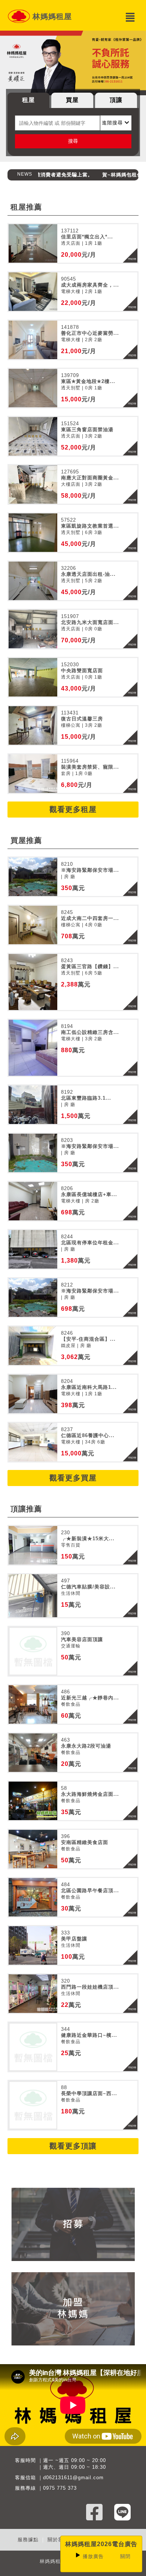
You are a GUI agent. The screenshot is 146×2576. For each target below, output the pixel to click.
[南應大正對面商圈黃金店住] (33, 484)
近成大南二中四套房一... (90, 918)
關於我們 (58, 2540)
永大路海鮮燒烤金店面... (90, 1794)
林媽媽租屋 (52, 16)
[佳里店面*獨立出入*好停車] (33, 243)
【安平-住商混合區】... (88, 1339)
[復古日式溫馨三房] (33, 725)
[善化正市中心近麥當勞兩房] (33, 340)
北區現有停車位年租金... (90, 1243)
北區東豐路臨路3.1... (86, 1098)
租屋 (28, 100)
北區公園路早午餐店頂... (90, 1891)
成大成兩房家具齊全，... (90, 285)
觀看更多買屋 (73, 1478)
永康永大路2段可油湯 (86, 1746)
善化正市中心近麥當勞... (90, 333)
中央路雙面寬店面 (82, 671)
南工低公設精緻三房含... (90, 1032)
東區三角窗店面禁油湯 (87, 430)
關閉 (125, 2556)
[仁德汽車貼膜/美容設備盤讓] (33, 1596)
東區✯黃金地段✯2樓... (88, 381)
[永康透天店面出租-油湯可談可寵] (33, 581)
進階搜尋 (113, 123)
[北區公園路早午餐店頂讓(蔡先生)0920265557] (33, 1897)
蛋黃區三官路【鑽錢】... (90, 966)
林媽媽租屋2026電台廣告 (101, 2544)
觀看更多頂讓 (73, 2146)
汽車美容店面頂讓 (82, 1639)
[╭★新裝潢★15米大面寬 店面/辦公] (33, 1545)
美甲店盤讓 (74, 1939)
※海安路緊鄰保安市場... (90, 870)
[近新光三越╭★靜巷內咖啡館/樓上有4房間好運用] (33, 1704)
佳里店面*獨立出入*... (87, 237)
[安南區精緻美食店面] (33, 1849)
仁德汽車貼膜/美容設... (88, 1587)
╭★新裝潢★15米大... (88, 1539)
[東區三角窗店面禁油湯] (33, 436)
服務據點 (28, 2540)
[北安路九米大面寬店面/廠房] (33, 629)
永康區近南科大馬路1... (89, 1387)
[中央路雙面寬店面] (33, 677)
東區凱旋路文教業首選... (90, 526)
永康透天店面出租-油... (88, 574)
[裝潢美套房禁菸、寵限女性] (33, 774)
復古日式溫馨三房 (82, 719)
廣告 (93, 2556)
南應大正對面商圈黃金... (90, 478)
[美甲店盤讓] (33, 1945)
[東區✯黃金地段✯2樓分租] (33, 388)
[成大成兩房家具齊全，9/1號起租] (33, 292)
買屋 (72, 100)
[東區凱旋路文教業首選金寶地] (33, 533)
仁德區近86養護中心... (88, 1435)
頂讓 (116, 100)
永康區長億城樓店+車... (89, 1194)
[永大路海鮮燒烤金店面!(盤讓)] (33, 1801)
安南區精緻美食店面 (85, 1842)
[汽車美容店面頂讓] (33, 1651)
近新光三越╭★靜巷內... (90, 1698)
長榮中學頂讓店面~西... (89, 2093)
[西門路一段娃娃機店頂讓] (33, 1994)
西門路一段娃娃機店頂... (90, 1987)
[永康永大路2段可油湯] (33, 1753)
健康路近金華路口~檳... (89, 2035)
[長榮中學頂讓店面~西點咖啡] (33, 2105)
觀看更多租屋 (73, 809)
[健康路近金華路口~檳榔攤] (33, 2047)
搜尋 (73, 141)
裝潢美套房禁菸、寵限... (90, 767)
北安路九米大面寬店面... (90, 622)
